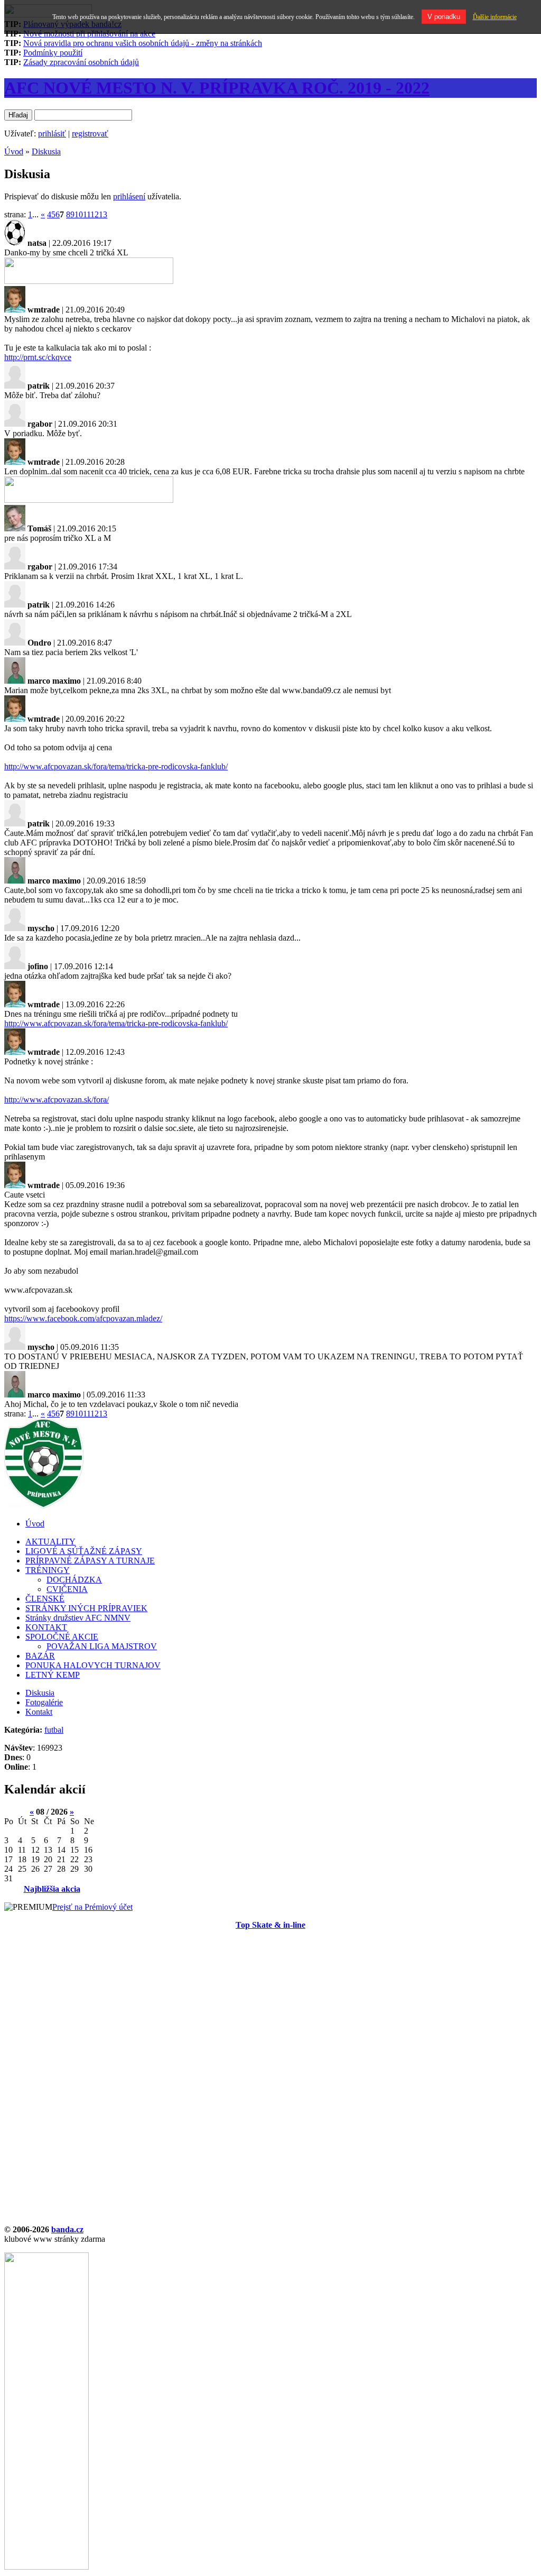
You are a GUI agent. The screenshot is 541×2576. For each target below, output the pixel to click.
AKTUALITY (50, 1542)
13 (103, 214)
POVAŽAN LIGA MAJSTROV (102, 1646)
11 (87, 214)
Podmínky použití (53, 53)
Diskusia (46, 151)
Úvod (14, 151)
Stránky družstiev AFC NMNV (78, 1618)
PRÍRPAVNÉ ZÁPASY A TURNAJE (90, 1561)
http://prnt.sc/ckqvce (38, 357)
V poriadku (444, 17)
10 (79, 214)
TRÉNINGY (48, 1570)
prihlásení (129, 196)
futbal (54, 1730)
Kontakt (39, 1712)
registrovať (90, 134)
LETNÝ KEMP (53, 1675)
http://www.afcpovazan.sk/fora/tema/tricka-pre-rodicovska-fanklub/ (116, 766)
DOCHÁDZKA (74, 1580)
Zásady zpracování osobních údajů (81, 62)
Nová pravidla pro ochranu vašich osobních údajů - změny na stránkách (143, 43)
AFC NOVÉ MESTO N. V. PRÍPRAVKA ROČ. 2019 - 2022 (217, 88)
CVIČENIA (67, 1589)
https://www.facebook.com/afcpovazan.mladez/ (83, 1318)
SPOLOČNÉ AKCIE (62, 1637)
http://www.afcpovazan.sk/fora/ (57, 1100)
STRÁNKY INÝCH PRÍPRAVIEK (86, 1608)
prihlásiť (52, 134)
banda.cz (67, 2229)
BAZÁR (40, 1656)
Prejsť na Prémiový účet (92, 1907)
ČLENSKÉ (45, 1599)
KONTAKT (46, 1627)
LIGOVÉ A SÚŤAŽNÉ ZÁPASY (84, 1551)
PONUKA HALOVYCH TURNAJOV (93, 1665)
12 (95, 214)
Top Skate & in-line (270, 1925)
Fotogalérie (44, 1702)
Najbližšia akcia (52, 1889)
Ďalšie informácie (495, 17)
